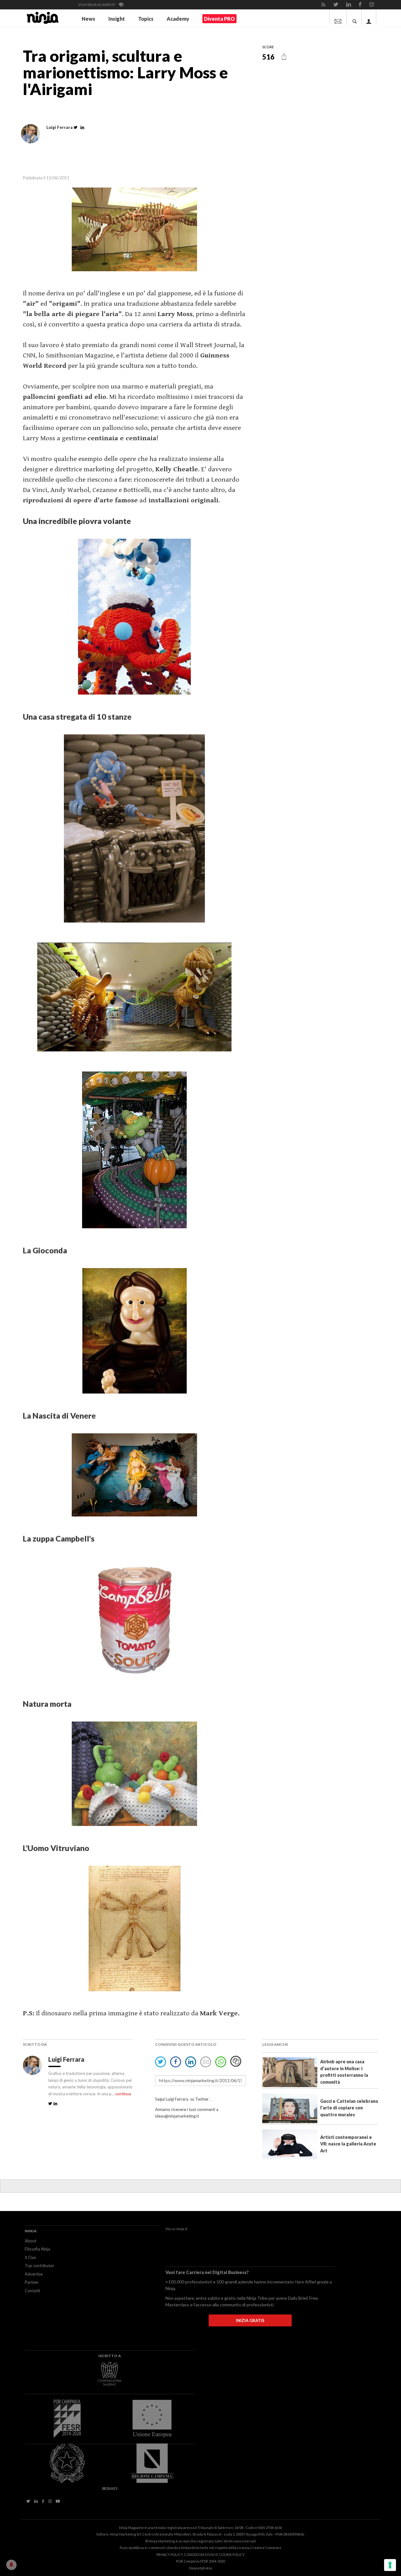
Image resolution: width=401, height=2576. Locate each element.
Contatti (32, 2291)
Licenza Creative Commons (259, 2548)
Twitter (202, 2099)
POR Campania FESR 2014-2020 (200, 2561)
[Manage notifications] (11, 2565)
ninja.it (182, 2229)
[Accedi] (369, 17)
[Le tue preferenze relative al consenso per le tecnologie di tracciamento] (390, 2565)
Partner (32, 2282)
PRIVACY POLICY (169, 2555)
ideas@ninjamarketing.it (177, 2116)
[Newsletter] (338, 17)
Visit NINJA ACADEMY (97, 5)
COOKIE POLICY (232, 2555)
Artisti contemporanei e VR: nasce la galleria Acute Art (348, 2144)
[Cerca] (355, 17)
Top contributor (39, 2266)
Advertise (34, 2274)
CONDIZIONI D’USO (200, 2555)
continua (123, 2094)
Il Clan (30, 2257)
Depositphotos (201, 2568)
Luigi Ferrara (67, 2059)
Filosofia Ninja (37, 2249)
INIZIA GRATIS (250, 2320)
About (31, 2241)
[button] (284, 56)
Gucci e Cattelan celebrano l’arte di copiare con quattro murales (349, 2108)
